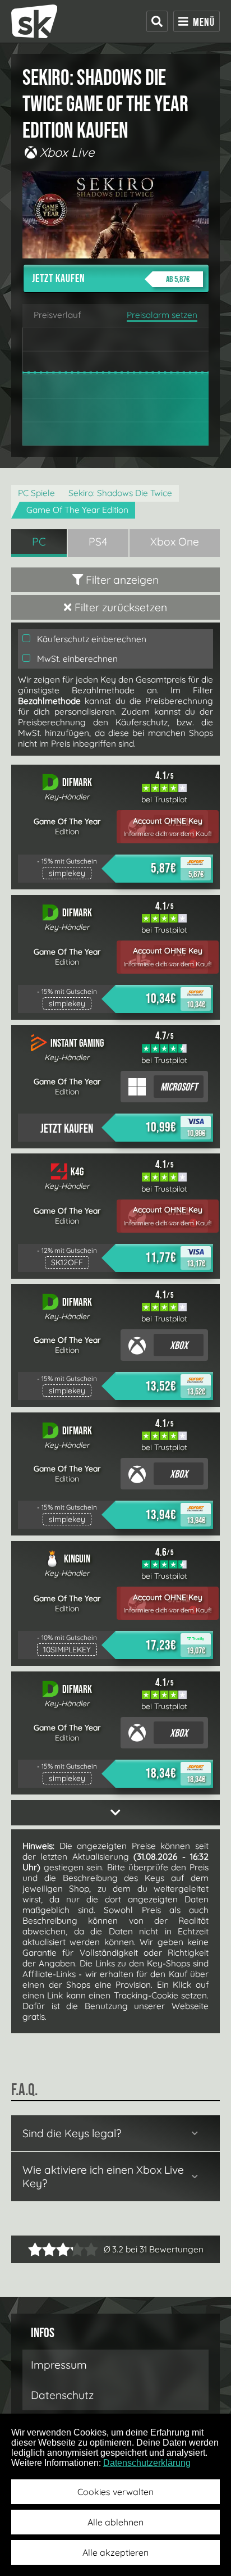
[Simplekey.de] (34, 21)
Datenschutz (62, 2395)
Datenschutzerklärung (147, 2463)
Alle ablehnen (115, 2522)
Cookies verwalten (115, 2492)
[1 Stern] (35, 2249)
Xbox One (175, 542)
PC (39, 542)
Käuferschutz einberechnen (91, 639)
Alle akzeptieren (115, 2552)
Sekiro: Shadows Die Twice (120, 493)
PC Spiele (36, 493)
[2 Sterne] (42, 2249)
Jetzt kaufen (111, 279)
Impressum (59, 2365)
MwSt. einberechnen (76, 659)
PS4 (98, 542)
